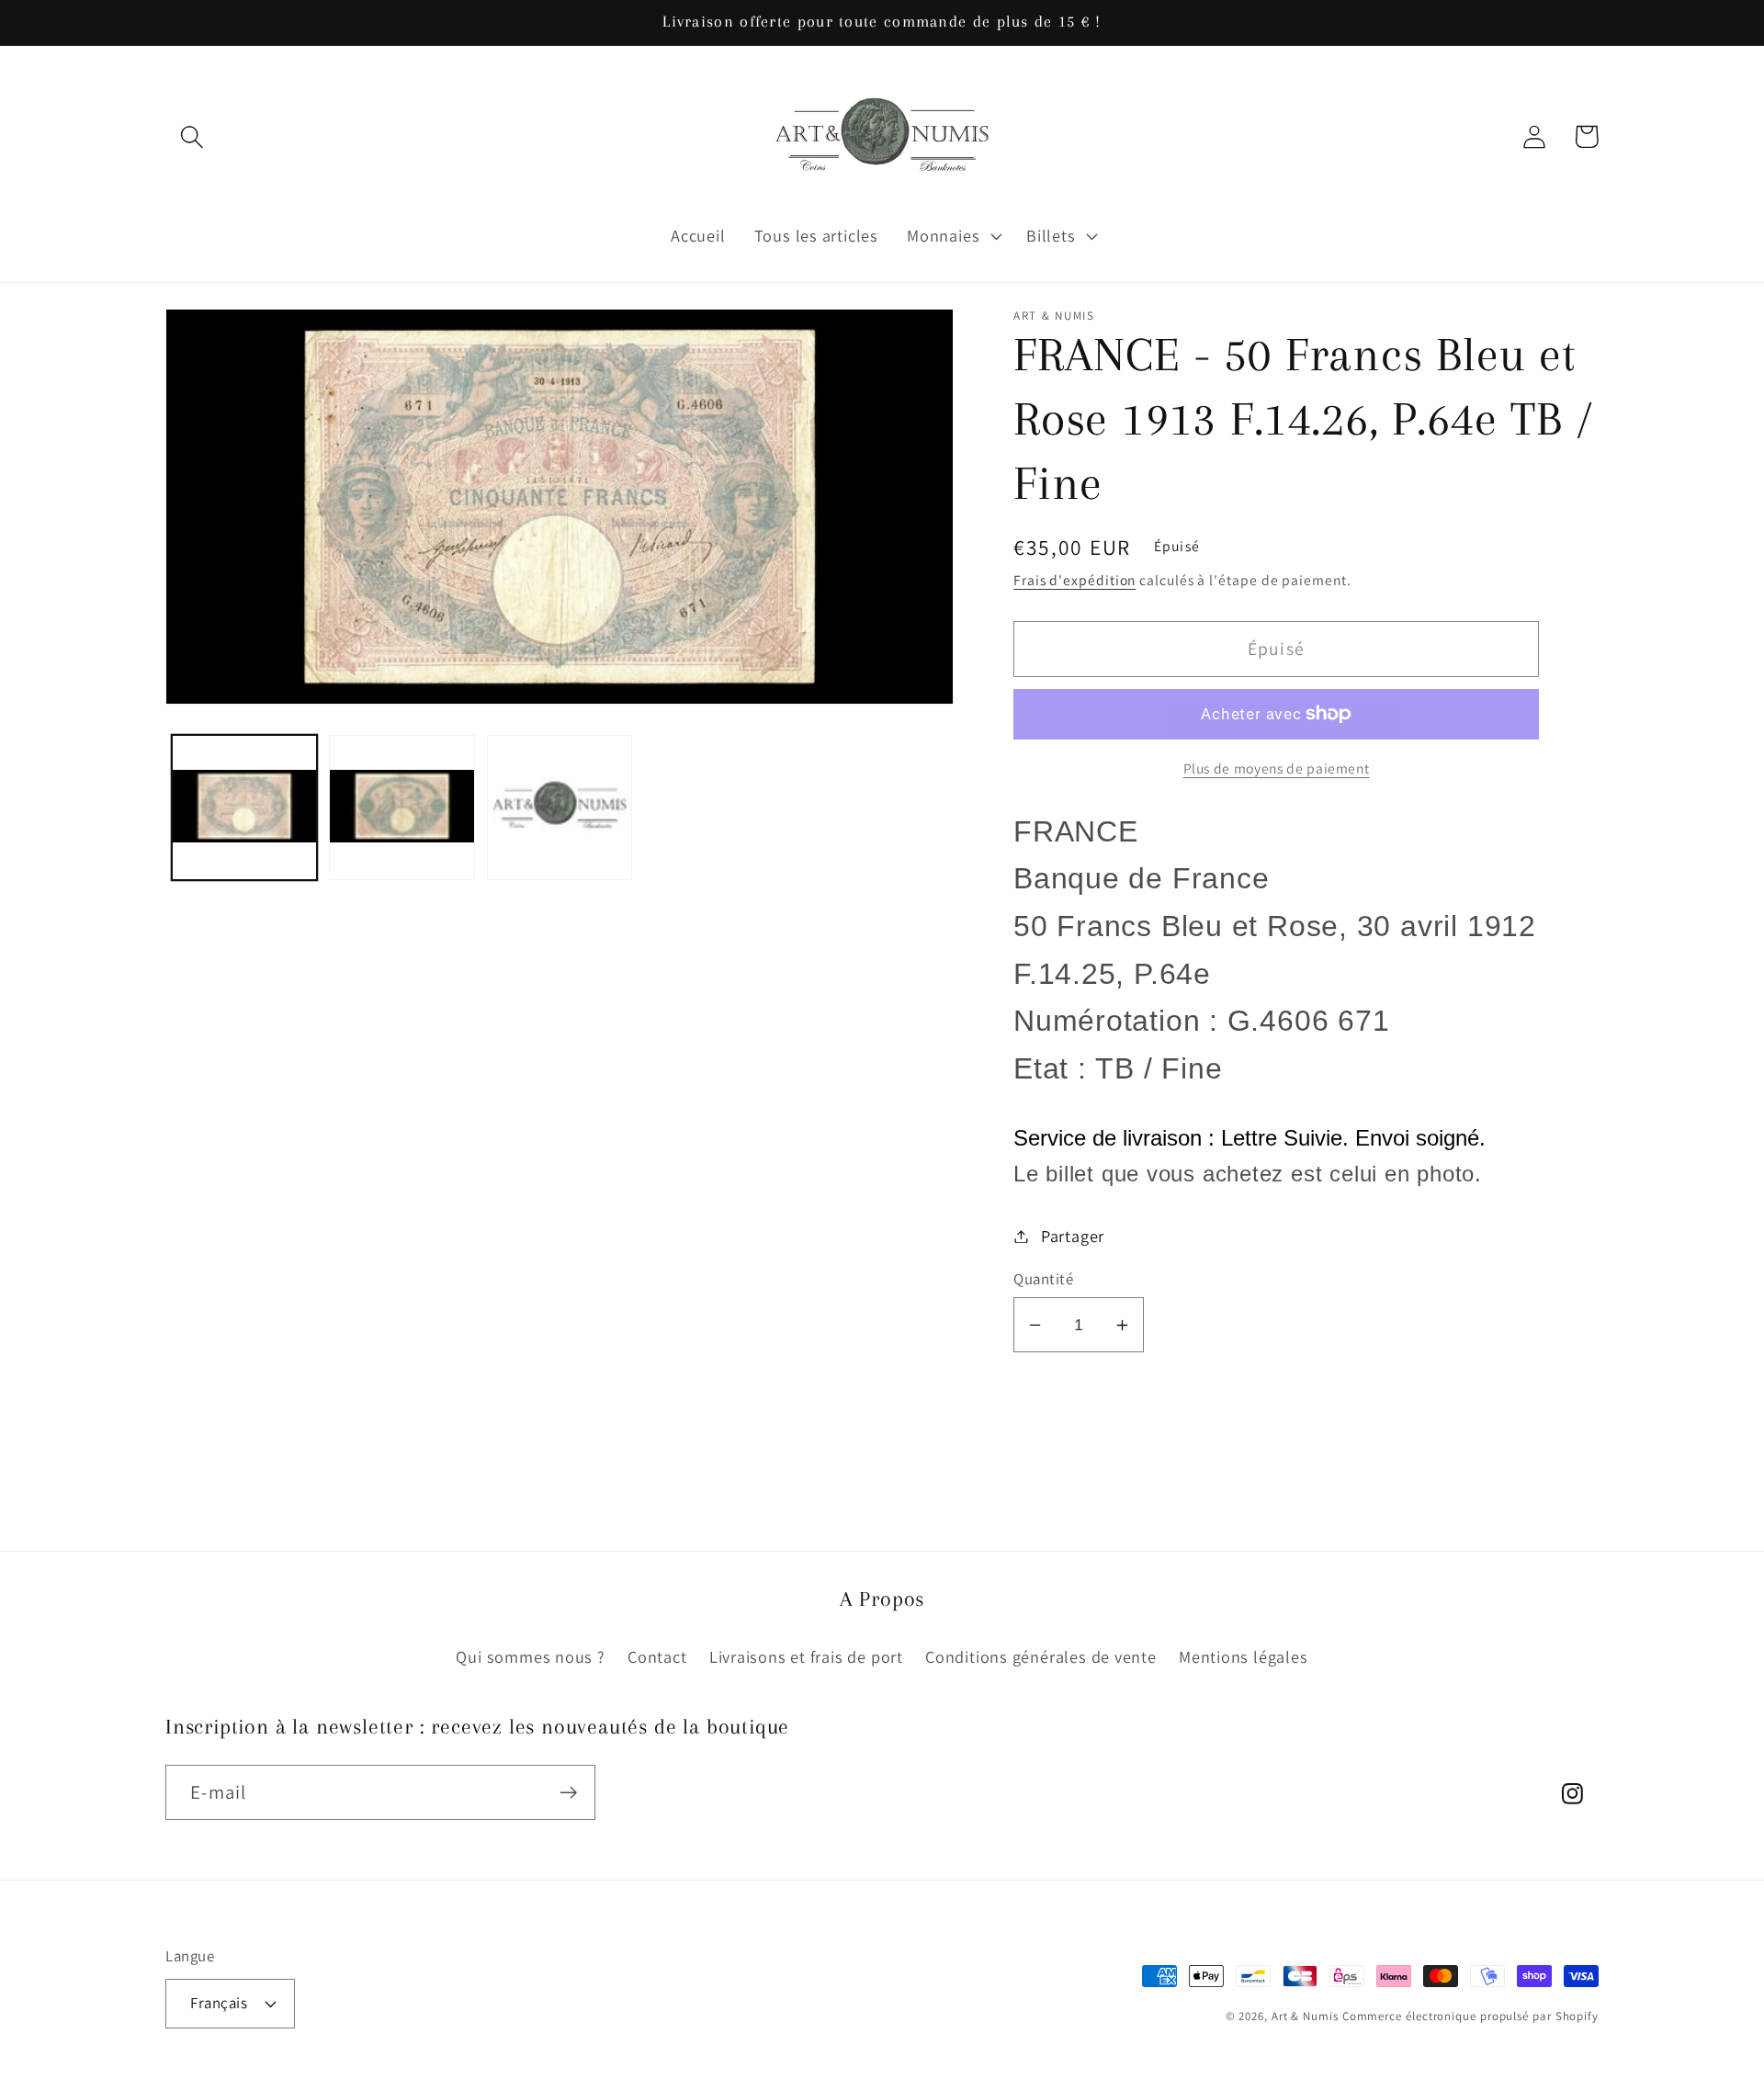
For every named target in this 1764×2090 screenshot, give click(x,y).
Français (219, 2003)
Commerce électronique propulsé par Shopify (1470, 2016)
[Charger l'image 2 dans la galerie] (402, 808)
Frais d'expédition (1074, 580)
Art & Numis (1305, 2016)
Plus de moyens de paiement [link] (1277, 768)
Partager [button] (1073, 1236)
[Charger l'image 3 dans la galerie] (560, 808)
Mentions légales (1243, 1656)
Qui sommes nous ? (530, 1656)
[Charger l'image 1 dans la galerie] (245, 808)
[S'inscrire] (568, 1793)
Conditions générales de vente (1041, 1656)
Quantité (1043, 1279)
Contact (657, 1656)
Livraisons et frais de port (806, 1656)
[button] (192, 136)
